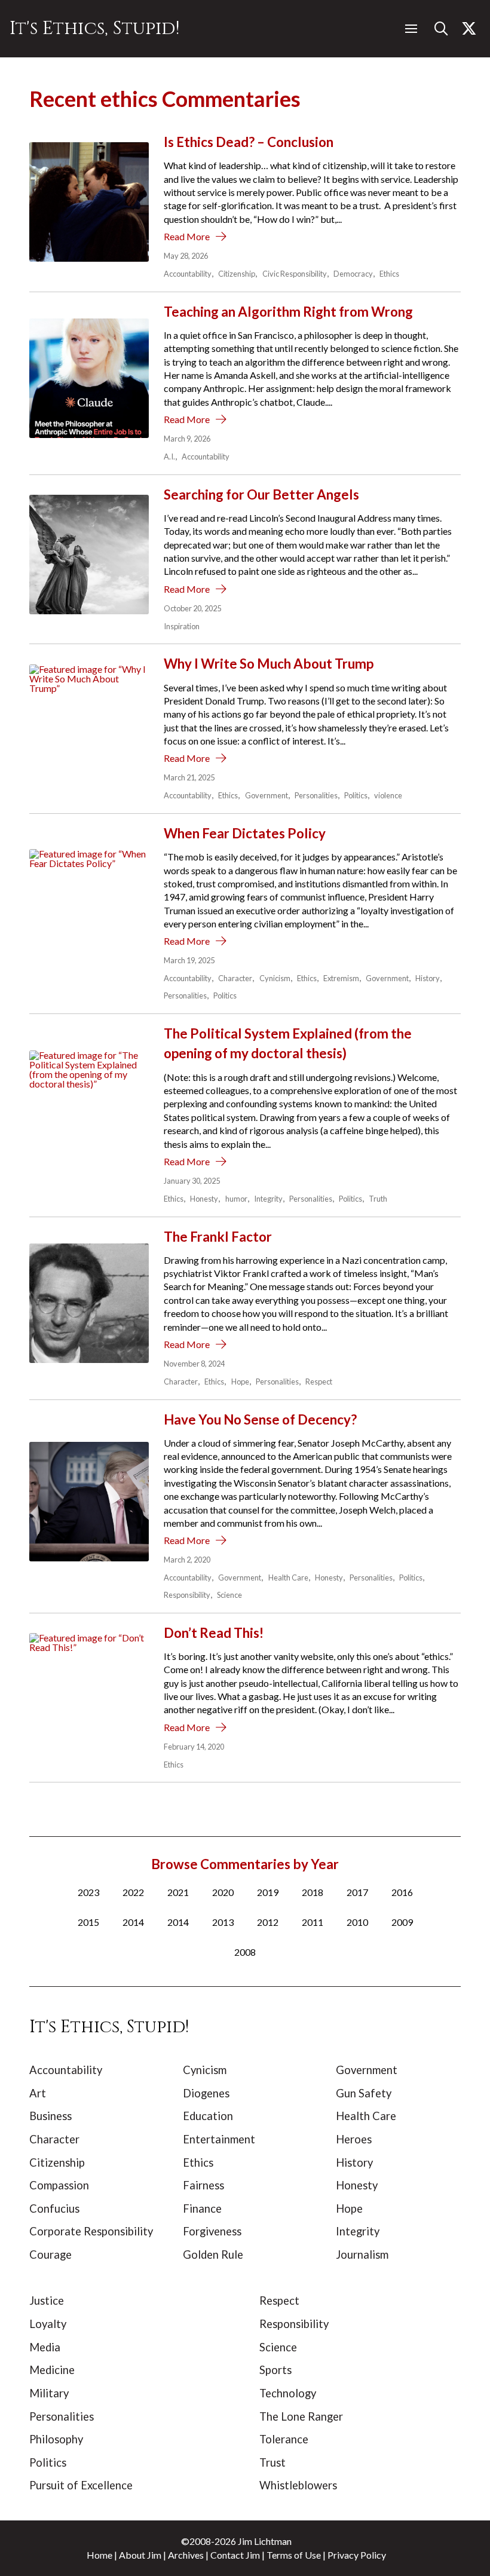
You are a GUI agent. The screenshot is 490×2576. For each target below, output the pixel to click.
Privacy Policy (357, 2555)
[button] (411, 29)
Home (99, 2555)
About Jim (140, 2555)
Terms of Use (294, 2555)
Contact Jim (235, 2555)
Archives (186, 2555)
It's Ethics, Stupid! (94, 28)
